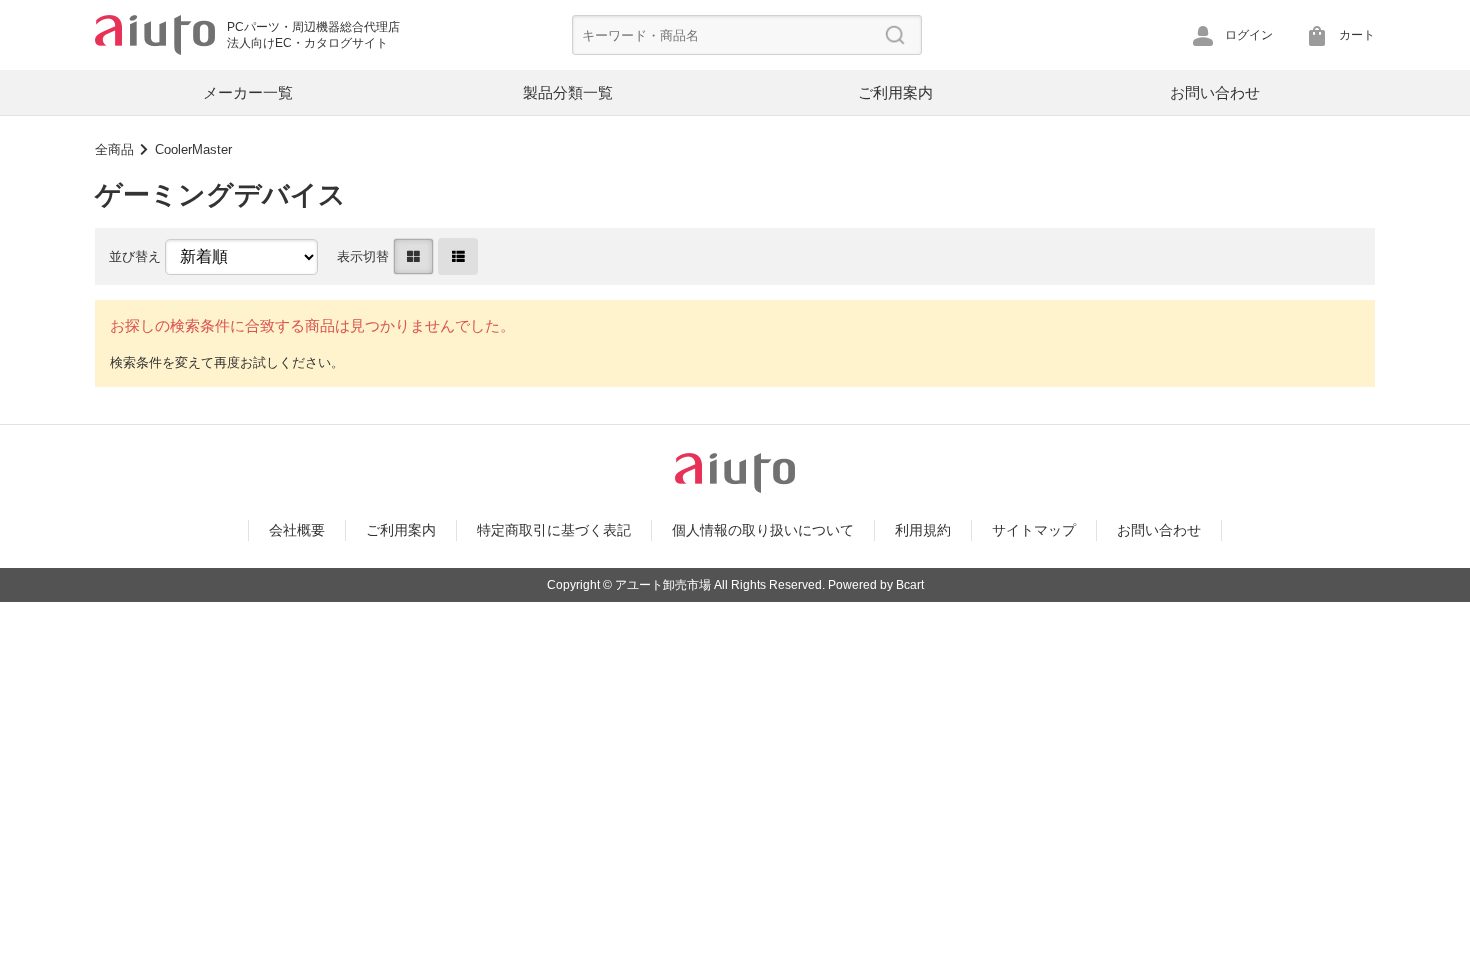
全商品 (114, 149)
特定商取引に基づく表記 (554, 530)
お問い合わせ (1215, 92)
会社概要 (297, 530)
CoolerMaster (193, 149)
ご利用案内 (895, 92)
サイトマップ (1034, 530)
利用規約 (923, 530)
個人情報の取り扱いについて (763, 530)
